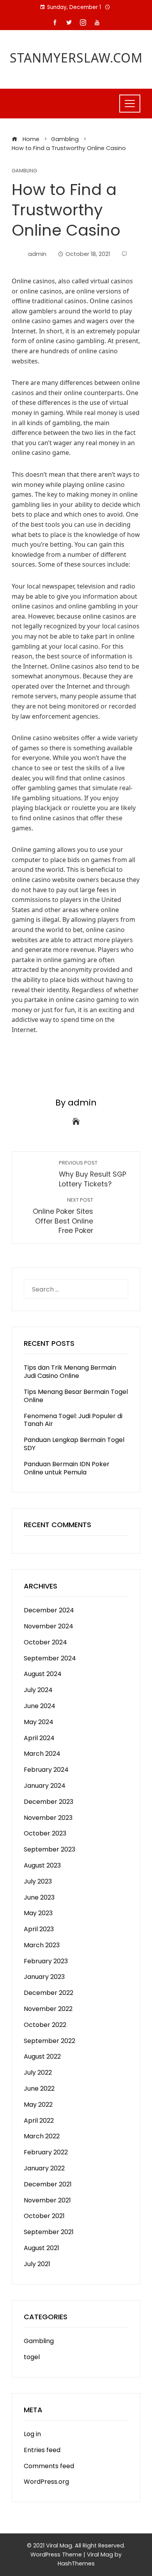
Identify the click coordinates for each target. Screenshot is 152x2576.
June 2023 (39, 1897)
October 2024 (45, 1642)
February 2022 (46, 2152)
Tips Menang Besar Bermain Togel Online (76, 1396)
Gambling (24, 171)
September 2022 (49, 2041)
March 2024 (42, 1754)
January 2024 (45, 1786)
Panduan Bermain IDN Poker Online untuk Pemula (67, 1468)
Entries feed (42, 2450)
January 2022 (44, 2168)
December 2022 (49, 1993)
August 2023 (42, 1865)
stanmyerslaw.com (76, 58)
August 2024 (43, 1674)
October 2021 (44, 2216)
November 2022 (48, 2009)
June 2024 (40, 1706)
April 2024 (39, 1738)
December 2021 (48, 2184)
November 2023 (48, 1818)
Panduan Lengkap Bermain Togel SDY (74, 1444)
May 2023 (38, 1913)
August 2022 (42, 2056)
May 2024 (39, 1722)
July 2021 (37, 2264)
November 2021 (47, 2200)
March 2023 (42, 1945)
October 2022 (45, 2025)
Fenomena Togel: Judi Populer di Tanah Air (73, 1420)
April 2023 (39, 1929)
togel (32, 2357)
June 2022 (39, 2089)
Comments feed (49, 2466)
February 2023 (46, 1961)
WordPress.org (46, 2482)
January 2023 (44, 1977)
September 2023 (49, 1849)
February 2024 (46, 1770)
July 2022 (38, 2072)
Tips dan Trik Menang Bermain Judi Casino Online (70, 1372)
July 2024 (38, 1690)
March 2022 (42, 2136)
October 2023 (45, 1833)
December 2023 (49, 1802)
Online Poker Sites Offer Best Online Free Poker (63, 1216)
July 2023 (38, 1881)
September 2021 (49, 2232)
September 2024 (50, 1658)
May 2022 (38, 2105)
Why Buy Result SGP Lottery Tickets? (93, 1174)
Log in (32, 2434)
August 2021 (42, 2248)
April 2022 (39, 2121)
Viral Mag (100, 2555)
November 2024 (49, 1626)
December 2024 (49, 1610)
